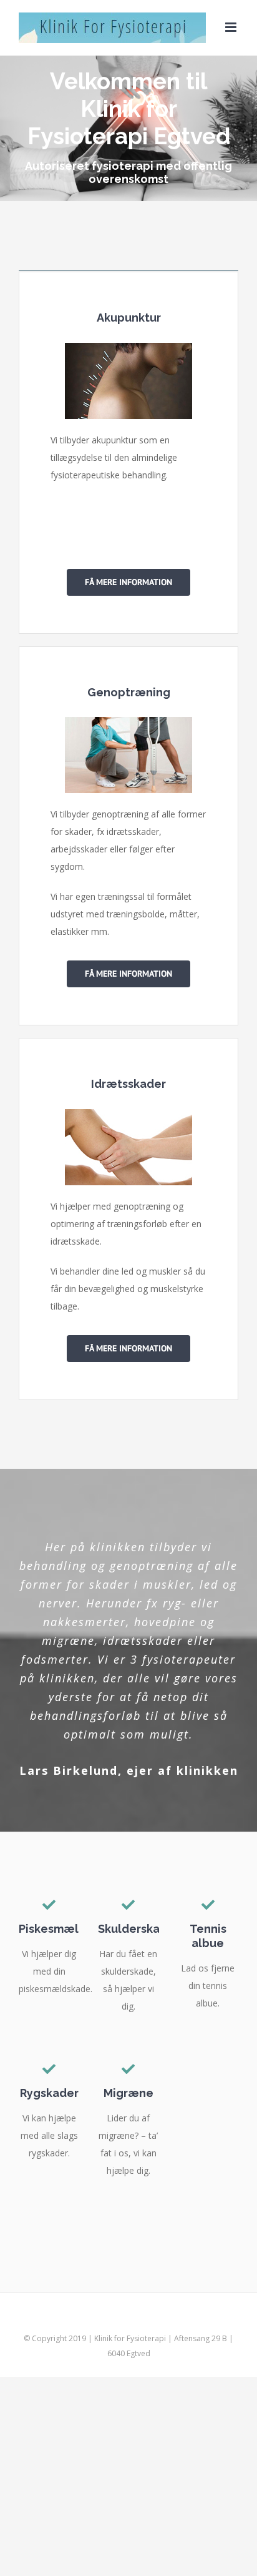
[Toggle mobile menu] (232, 27)
